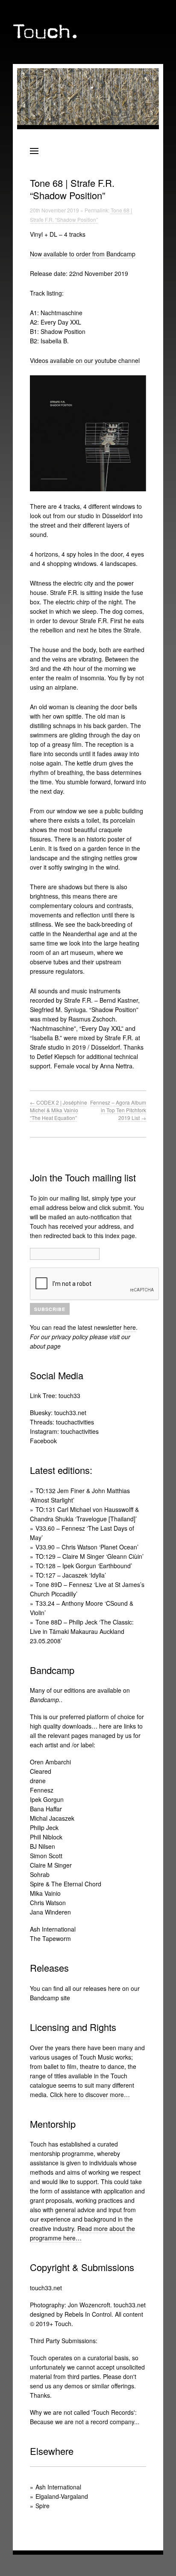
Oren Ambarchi (50, 1762)
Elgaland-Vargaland (62, 2496)
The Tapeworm (50, 1938)
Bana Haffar (46, 1809)
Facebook (43, 1441)
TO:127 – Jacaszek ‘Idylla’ (71, 1575)
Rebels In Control (88, 2314)
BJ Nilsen (43, 1846)
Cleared (41, 1771)
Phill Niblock (46, 1837)
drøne (38, 1781)
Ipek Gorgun (47, 1799)
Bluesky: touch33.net (58, 1413)
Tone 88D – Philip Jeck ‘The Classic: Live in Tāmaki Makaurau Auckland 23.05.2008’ (82, 1631)
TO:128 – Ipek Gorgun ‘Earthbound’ (84, 1566)
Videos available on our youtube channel (85, 360)
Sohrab (40, 1874)
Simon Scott (46, 1856)
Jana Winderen (50, 1912)
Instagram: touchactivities (64, 1431)
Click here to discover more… (90, 2094)
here (130, 1327)
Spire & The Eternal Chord (66, 1884)
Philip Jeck (44, 1828)
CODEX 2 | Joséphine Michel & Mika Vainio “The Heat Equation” (59, 1110)
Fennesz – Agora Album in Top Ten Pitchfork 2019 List (118, 1110)
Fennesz (42, 1790)
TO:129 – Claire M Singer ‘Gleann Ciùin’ (89, 1556)
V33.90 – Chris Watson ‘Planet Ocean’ (87, 1547)
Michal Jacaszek (52, 1818)
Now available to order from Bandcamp (83, 254)
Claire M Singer (51, 1865)
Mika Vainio (45, 1893)
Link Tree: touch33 (55, 1395)
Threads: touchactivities (62, 1422)
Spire (43, 2506)
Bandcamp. (45, 1700)
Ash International (53, 1929)
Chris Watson (48, 1903)
